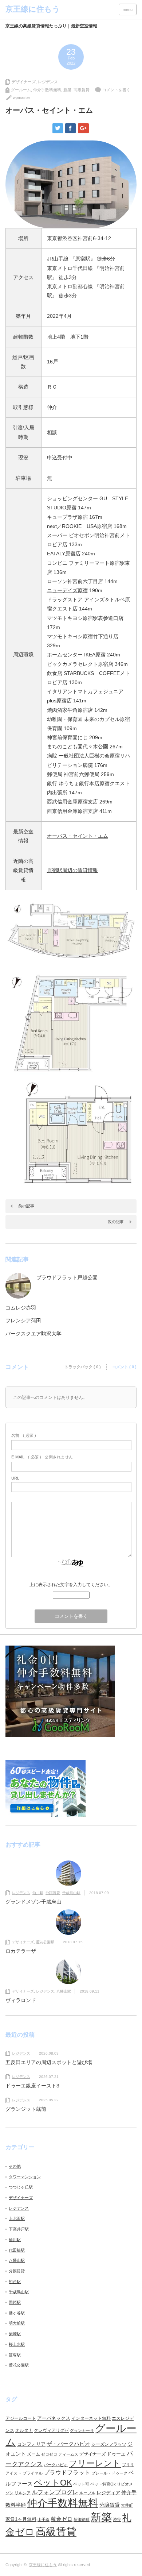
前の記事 (26, 1206)
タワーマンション (25, 2177)
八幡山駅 (64, 1991)
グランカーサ (82, 2430)
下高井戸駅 (19, 2229)
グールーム (21, 90)
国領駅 (15, 2302)
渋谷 (117, 2519)
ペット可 (81, 2484)
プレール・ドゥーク (109, 2473)
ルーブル (87, 2493)
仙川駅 (38, 1893)
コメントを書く (116, 90)
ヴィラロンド (21, 2000)
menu (128, 9)
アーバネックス (54, 2418)
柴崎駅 (15, 2334)
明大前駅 (17, 2323)
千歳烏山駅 (71, 1893)
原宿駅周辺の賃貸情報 (72, 870)
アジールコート (21, 2418)
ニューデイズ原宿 (67, 590)
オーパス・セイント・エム (78, 836)
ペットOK (53, 2483)
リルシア (23, 2493)
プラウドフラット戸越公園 (67, 1277)
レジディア (108, 2493)
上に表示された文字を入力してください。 (71, 1585)
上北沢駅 (17, 2218)
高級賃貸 (82, 90)
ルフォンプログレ (55, 2492)
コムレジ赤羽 (21, 1308)
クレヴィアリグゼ (51, 2430)
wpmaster (21, 97)
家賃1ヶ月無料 (21, 2519)
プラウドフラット (67, 2473)
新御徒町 (82, 2519)
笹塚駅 (15, 2355)
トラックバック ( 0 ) (83, 1367)
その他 (15, 2166)
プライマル (33, 2473)
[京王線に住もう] (33, 9)
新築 (67, 90)
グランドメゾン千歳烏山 (33, 1902)
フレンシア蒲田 (23, 1320)
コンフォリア (31, 2444)
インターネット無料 (91, 2418)
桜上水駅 (17, 2344)
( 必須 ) (24, 1435)
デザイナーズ (24, 82)
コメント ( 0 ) (124, 1367)
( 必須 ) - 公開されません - (43, 1457)
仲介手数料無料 (47, 90)
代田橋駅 (17, 2250)
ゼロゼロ (49, 2454)
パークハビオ (56, 2465)
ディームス (68, 2454)
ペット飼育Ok (103, 2484)
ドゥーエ (116, 2454)
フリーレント (95, 2463)
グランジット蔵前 (26, 2109)
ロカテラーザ (21, 1951)
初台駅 (15, 2282)
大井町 (127, 2505)
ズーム (33, 2454)
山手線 (44, 2519)
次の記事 (116, 1222)
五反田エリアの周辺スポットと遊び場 (49, 2062)
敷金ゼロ (62, 2519)
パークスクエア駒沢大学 (33, 1334)
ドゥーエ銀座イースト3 (32, 2086)
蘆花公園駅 (45, 1942)
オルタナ (24, 2430)
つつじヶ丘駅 (21, 2187)
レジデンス (48, 82)
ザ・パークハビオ (68, 2444)
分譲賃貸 (53, 1893)
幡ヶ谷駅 (17, 2313)
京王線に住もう (43, 2565)
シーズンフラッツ (109, 2444)
